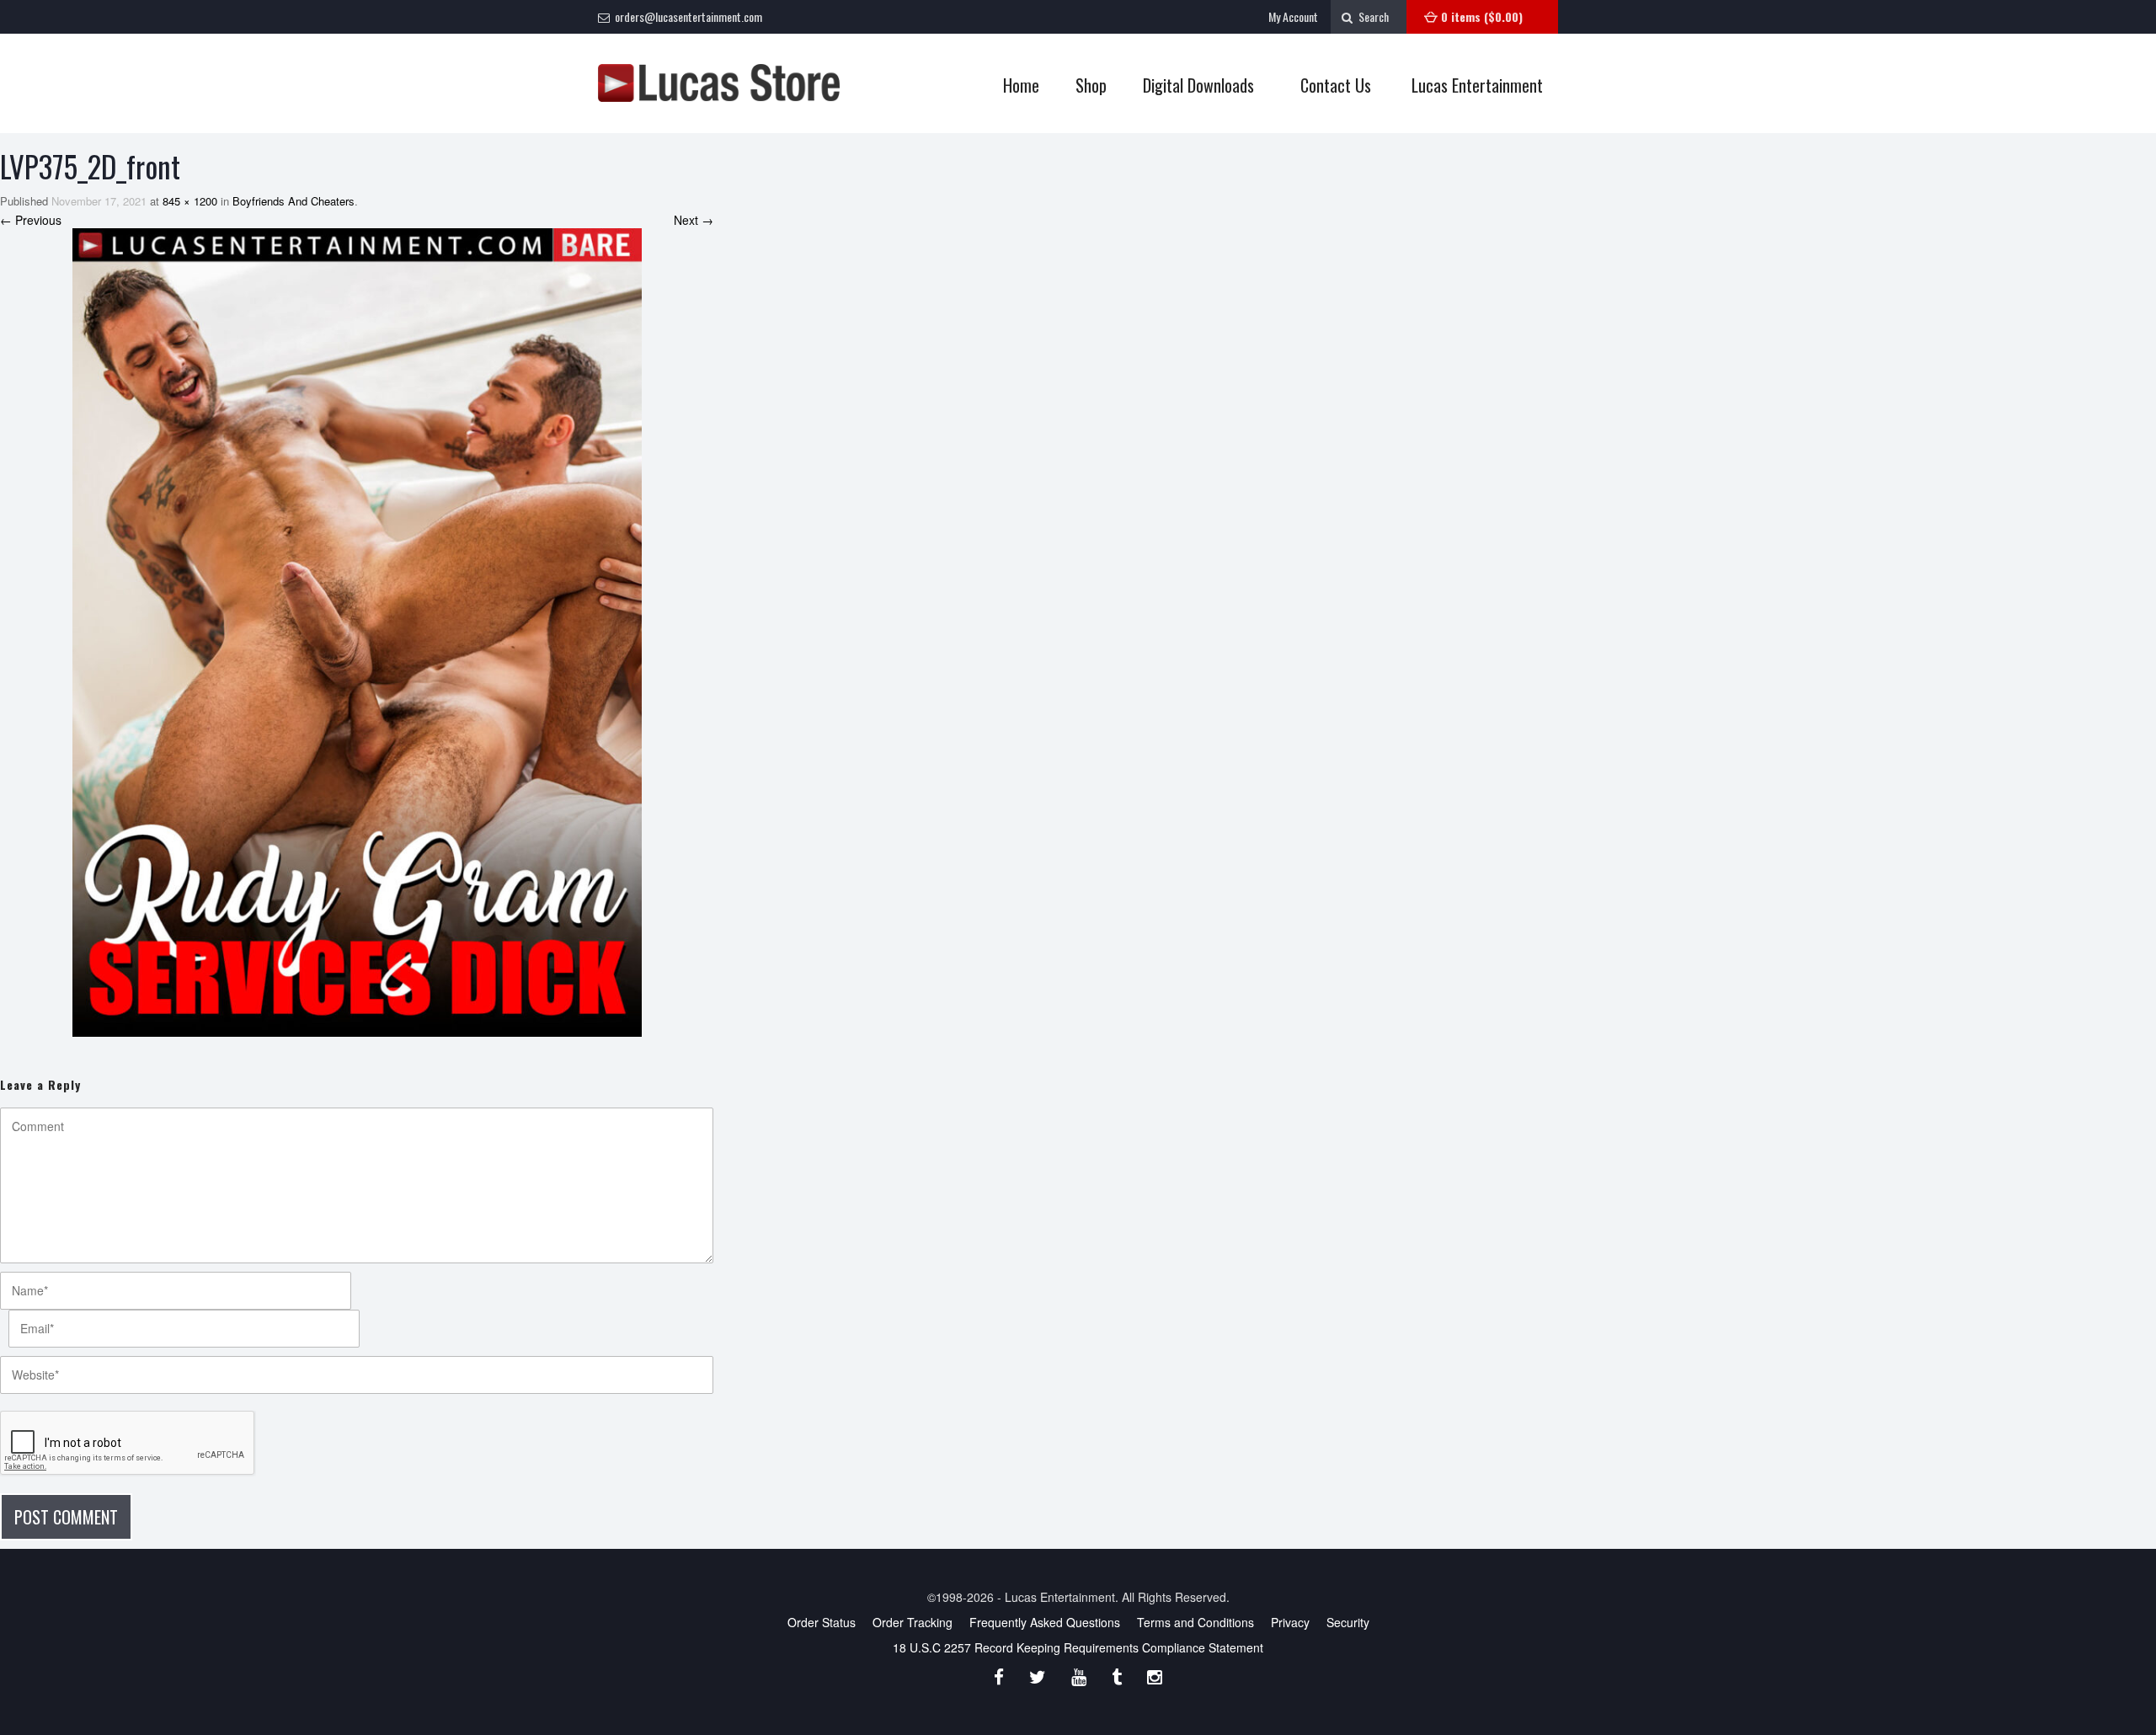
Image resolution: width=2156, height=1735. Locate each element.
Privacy (1290, 1622)
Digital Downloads (1198, 85)
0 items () (1482, 16)
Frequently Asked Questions (1045, 1622)
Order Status (822, 1622)
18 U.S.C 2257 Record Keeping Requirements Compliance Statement (1078, 1647)
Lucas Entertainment (1477, 85)
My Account (1293, 16)
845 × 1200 (190, 201)
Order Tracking (913, 1622)
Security (1348, 1622)
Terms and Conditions (1195, 1622)
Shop (1083, 85)
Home (1021, 85)
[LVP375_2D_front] (357, 633)
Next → (694, 220)
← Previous (31, 220)
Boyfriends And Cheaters (294, 201)
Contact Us (1336, 85)
